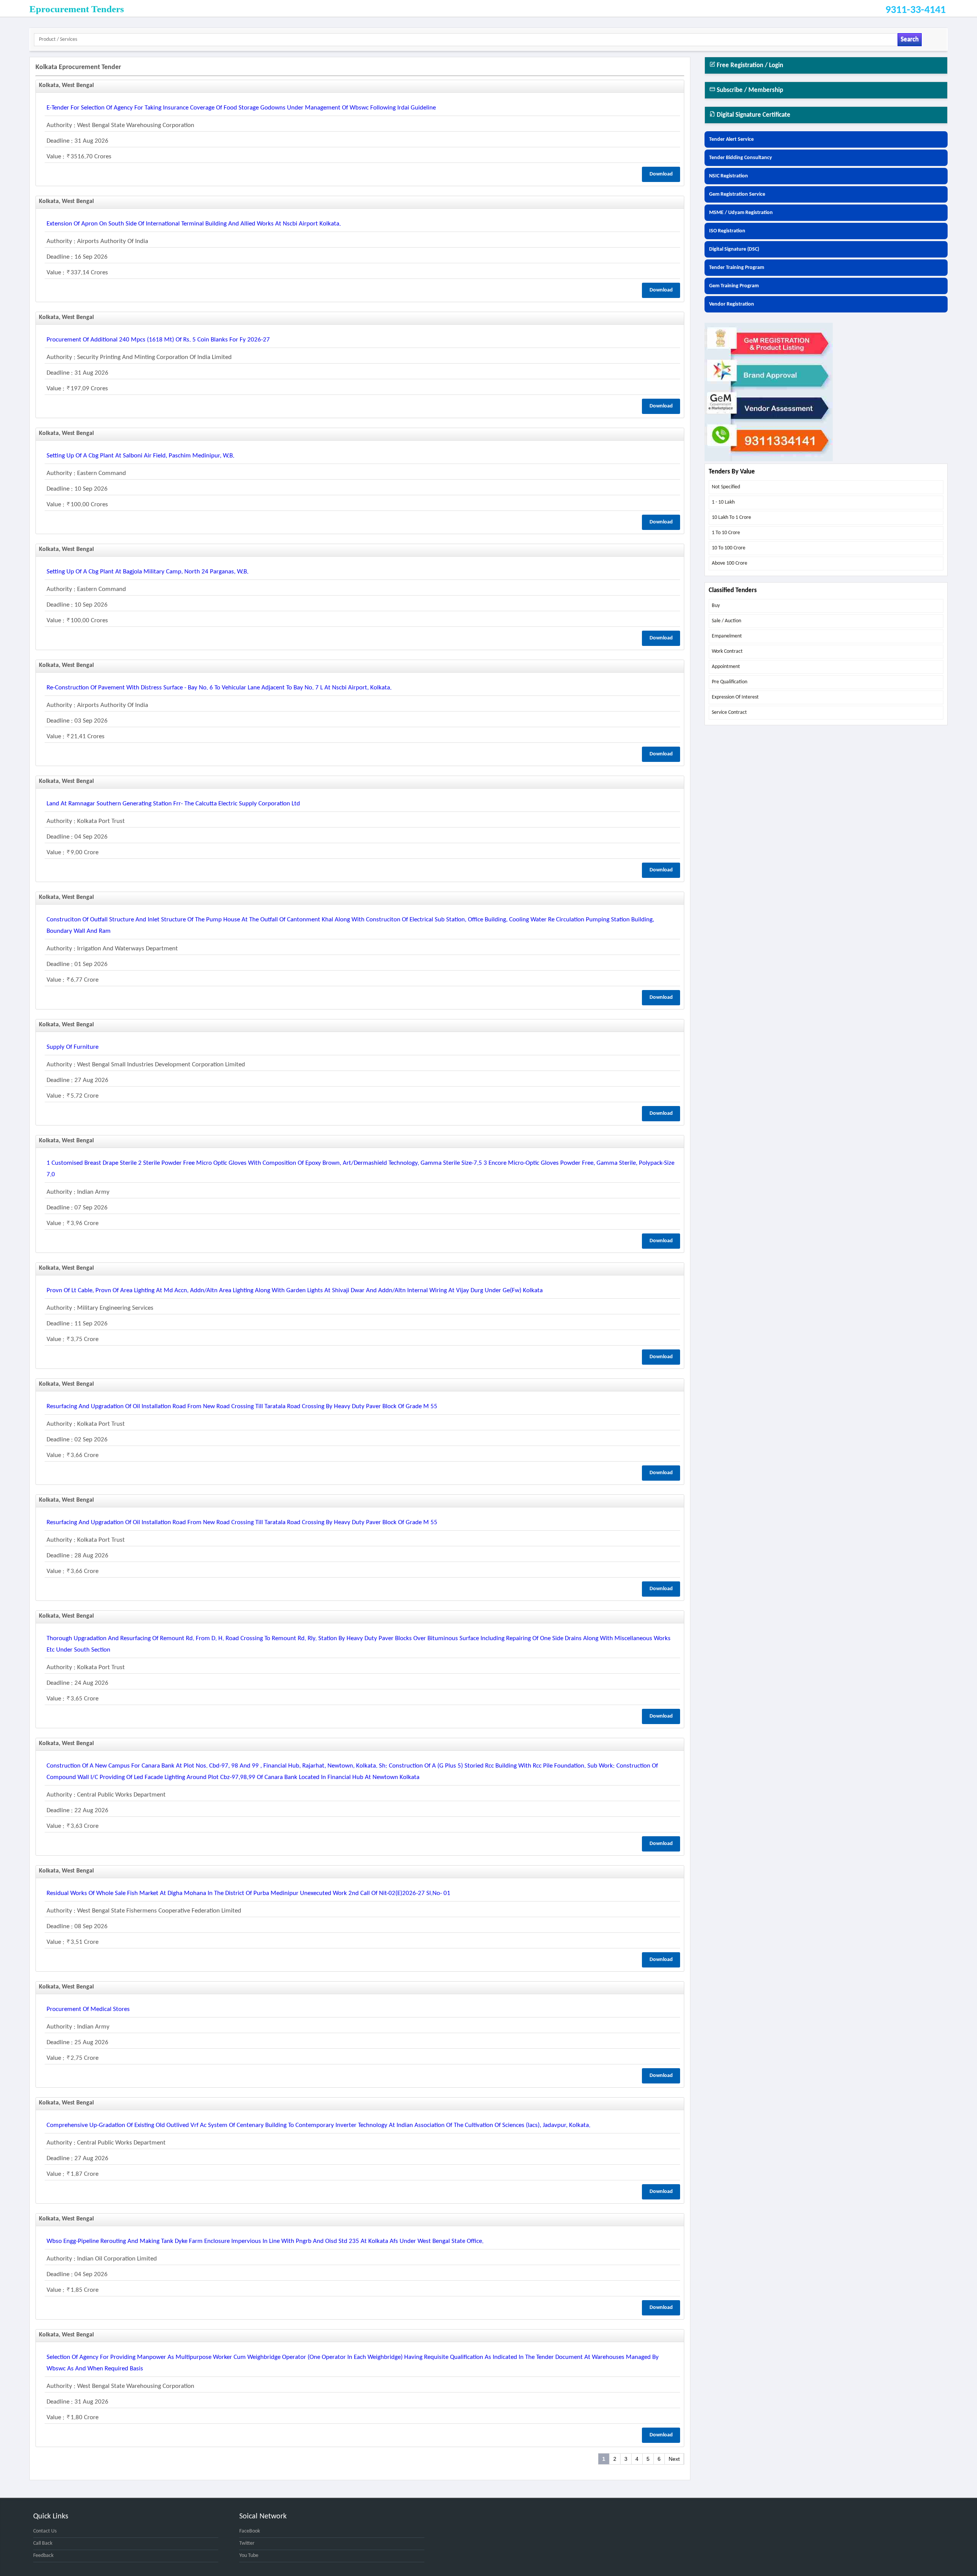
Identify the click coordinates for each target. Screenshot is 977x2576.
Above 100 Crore (730, 563)
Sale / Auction (726, 621)
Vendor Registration (732, 304)
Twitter (247, 2543)
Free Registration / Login (749, 65)
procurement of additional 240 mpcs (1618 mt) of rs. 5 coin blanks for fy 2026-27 (158, 340)
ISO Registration (727, 231)
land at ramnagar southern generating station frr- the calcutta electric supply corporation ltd (173, 804)
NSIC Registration (729, 176)
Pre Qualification (730, 682)
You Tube (249, 2556)
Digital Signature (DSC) (734, 249)
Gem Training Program (734, 286)
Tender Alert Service (731, 139)
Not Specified (726, 487)
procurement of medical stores (88, 2009)
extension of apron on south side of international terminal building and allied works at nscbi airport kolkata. (194, 224)
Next (674, 2459)
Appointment (726, 667)
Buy (716, 606)
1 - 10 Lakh (723, 502)
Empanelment (727, 636)
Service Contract (729, 712)
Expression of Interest (735, 697)
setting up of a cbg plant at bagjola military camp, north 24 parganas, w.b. (148, 572)
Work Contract (727, 651)
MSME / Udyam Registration (741, 213)
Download (661, 174)
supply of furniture (73, 1047)
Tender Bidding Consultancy (741, 158)
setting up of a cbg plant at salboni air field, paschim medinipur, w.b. (140, 456)
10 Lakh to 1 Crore (731, 518)
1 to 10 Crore (726, 533)
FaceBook (250, 2531)
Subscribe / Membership (749, 90)
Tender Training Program (737, 268)
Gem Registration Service (737, 194)
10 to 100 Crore (729, 548)
